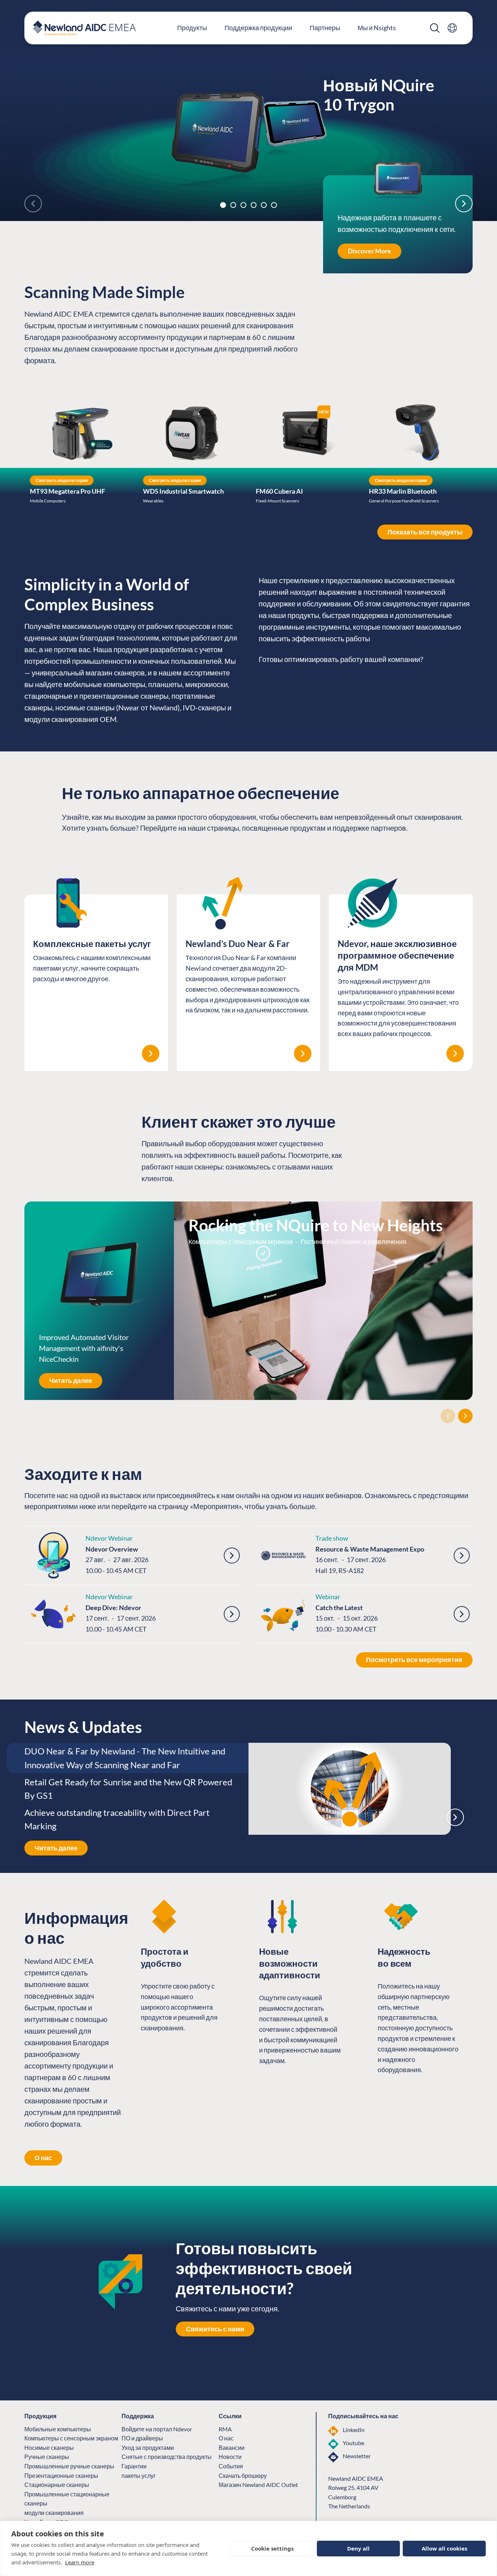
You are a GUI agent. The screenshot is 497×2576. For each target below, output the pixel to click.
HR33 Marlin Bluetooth (403, 491)
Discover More (369, 251)
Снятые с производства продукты (167, 2457)
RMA (225, 2429)
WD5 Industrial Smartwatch (183, 491)
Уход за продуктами (148, 2447)
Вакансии (232, 2447)
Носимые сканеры (49, 2447)
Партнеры (325, 28)
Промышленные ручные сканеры (69, 2466)
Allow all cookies (444, 2548)
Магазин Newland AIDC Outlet (258, 2485)
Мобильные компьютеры (58, 2429)
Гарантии (134, 2466)
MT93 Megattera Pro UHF (67, 491)
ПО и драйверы (142, 2438)
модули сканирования (54, 2513)
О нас (43, 2158)
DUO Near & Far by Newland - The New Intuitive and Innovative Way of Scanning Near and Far (125, 1758)
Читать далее (71, 1380)
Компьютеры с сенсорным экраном (71, 2438)
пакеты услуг (139, 2475)
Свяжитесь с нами (215, 2329)
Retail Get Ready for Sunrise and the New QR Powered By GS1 (128, 1789)
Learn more (80, 2562)
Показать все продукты (425, 532)
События (231, 2466)
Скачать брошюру (243, 2475)
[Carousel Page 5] (264, 205)
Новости (230, 2457)
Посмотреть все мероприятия (414, 1660)
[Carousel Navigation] (249, 1416)
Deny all (358, 2548)
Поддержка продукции (258, 28)
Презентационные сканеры (61, 2475)
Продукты (192, 28)
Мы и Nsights (377, 28)
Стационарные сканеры (57, 2485)
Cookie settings (272, 2548)
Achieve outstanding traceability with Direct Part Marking (117, 1819)
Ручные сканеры (47, 2457)
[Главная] (84, 28)
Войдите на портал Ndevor (157, 2429)
